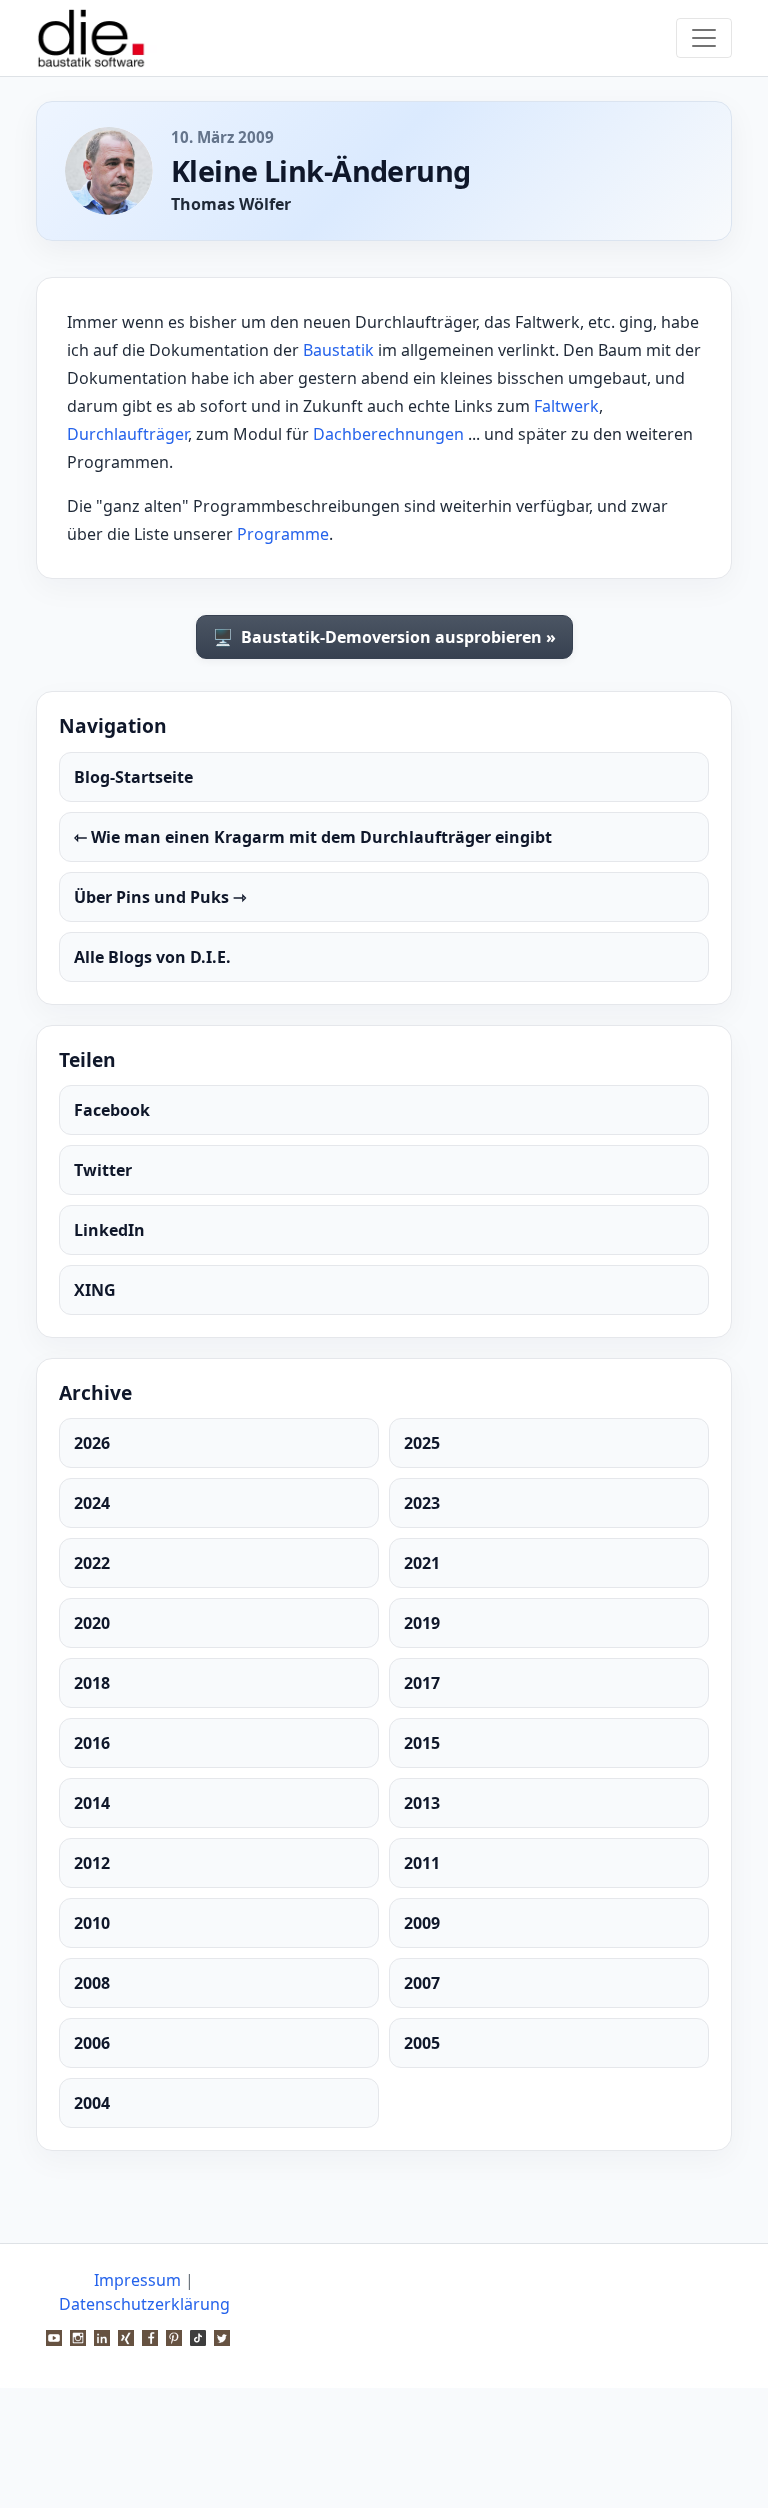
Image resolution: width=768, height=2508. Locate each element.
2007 (422, 1983)
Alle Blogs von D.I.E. (152, 957)
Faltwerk (566, 406)
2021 (422, 1563)
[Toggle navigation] (704, 38)
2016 (92, 1743)
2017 (422, 1683)
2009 (422, 1923)
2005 (422, 2043)
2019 (422, 1623)
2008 (92, 1983)
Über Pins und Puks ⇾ (160, 897)
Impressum (137, 2280)
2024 (92, 1503)
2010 (92, 1923)
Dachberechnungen (388, 434)
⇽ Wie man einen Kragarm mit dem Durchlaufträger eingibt (313, 837)
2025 (422, 1443)
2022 (92, 1563)
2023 (422, 1503)
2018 (92, 1683)
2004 (92, 2103)
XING (95, 1290)
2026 (92, 1443)
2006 (92, 2043)
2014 (92, 1803)
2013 (422, 1803)
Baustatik (338, 350)
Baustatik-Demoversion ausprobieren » (384, 637)
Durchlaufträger (127, 434)
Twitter (103, 1170)
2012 (92, 1863)
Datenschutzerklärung (144, 2304)
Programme (283, 534)
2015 (422, 1743)
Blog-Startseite (133, 777)
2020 (92, 1623)
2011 (422, 1863)
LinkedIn (109, 1230)
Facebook (112, 1110)
